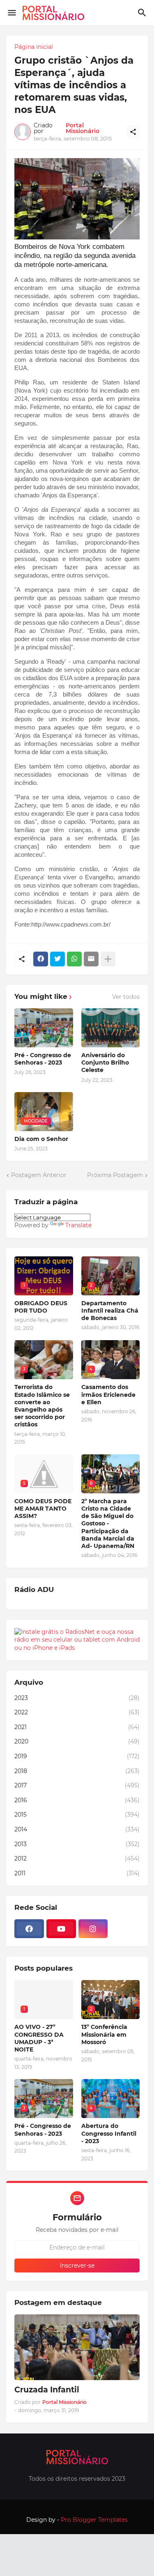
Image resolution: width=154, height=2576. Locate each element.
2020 (77, 1741)
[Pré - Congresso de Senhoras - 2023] (44, 1028)
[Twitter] (57, 959)
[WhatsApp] (74, 959)
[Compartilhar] (133, 132)
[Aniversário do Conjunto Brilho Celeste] (111, 1028)
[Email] (91, 959)
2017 (77, 1785)
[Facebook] (41, 959)
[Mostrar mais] (108, 959)
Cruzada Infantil (47, 2390)
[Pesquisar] (143, 13)
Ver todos (126, 997)
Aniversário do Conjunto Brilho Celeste (105, 1063)
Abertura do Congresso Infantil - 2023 (109, 2133)
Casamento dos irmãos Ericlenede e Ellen (108, 1394)
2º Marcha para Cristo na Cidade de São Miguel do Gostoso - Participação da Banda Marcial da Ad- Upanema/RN (108, 1524)
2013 (77, 1844)
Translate (78, 1225)
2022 (77, 1712)
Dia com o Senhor (41, 1139)
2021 (77, 1727)
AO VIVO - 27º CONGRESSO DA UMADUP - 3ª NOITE (39, 2038)
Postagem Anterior (39, 1175)
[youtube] (61, 1929)
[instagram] (93, 1929)
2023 (77, 1698)
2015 (77, 1815)
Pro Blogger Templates (94, 2520)
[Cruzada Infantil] (77, 2347)
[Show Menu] (11, 13)
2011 (77, 1873)
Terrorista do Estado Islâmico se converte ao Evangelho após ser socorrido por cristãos (42, 1406)
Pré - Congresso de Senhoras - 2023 (43, 1059)
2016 (77, 1800)
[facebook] (29, 1929)
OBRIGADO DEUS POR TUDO (41, 1307)
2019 (77, 1756)
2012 (77, 1858)
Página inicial (34, 47)
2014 (77, 1829)
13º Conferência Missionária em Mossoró (104, 2034)
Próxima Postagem (115, 1175)
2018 (77, 1771)
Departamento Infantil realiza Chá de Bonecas (110, 1311)
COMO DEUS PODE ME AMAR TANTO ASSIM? (43, 1509)
